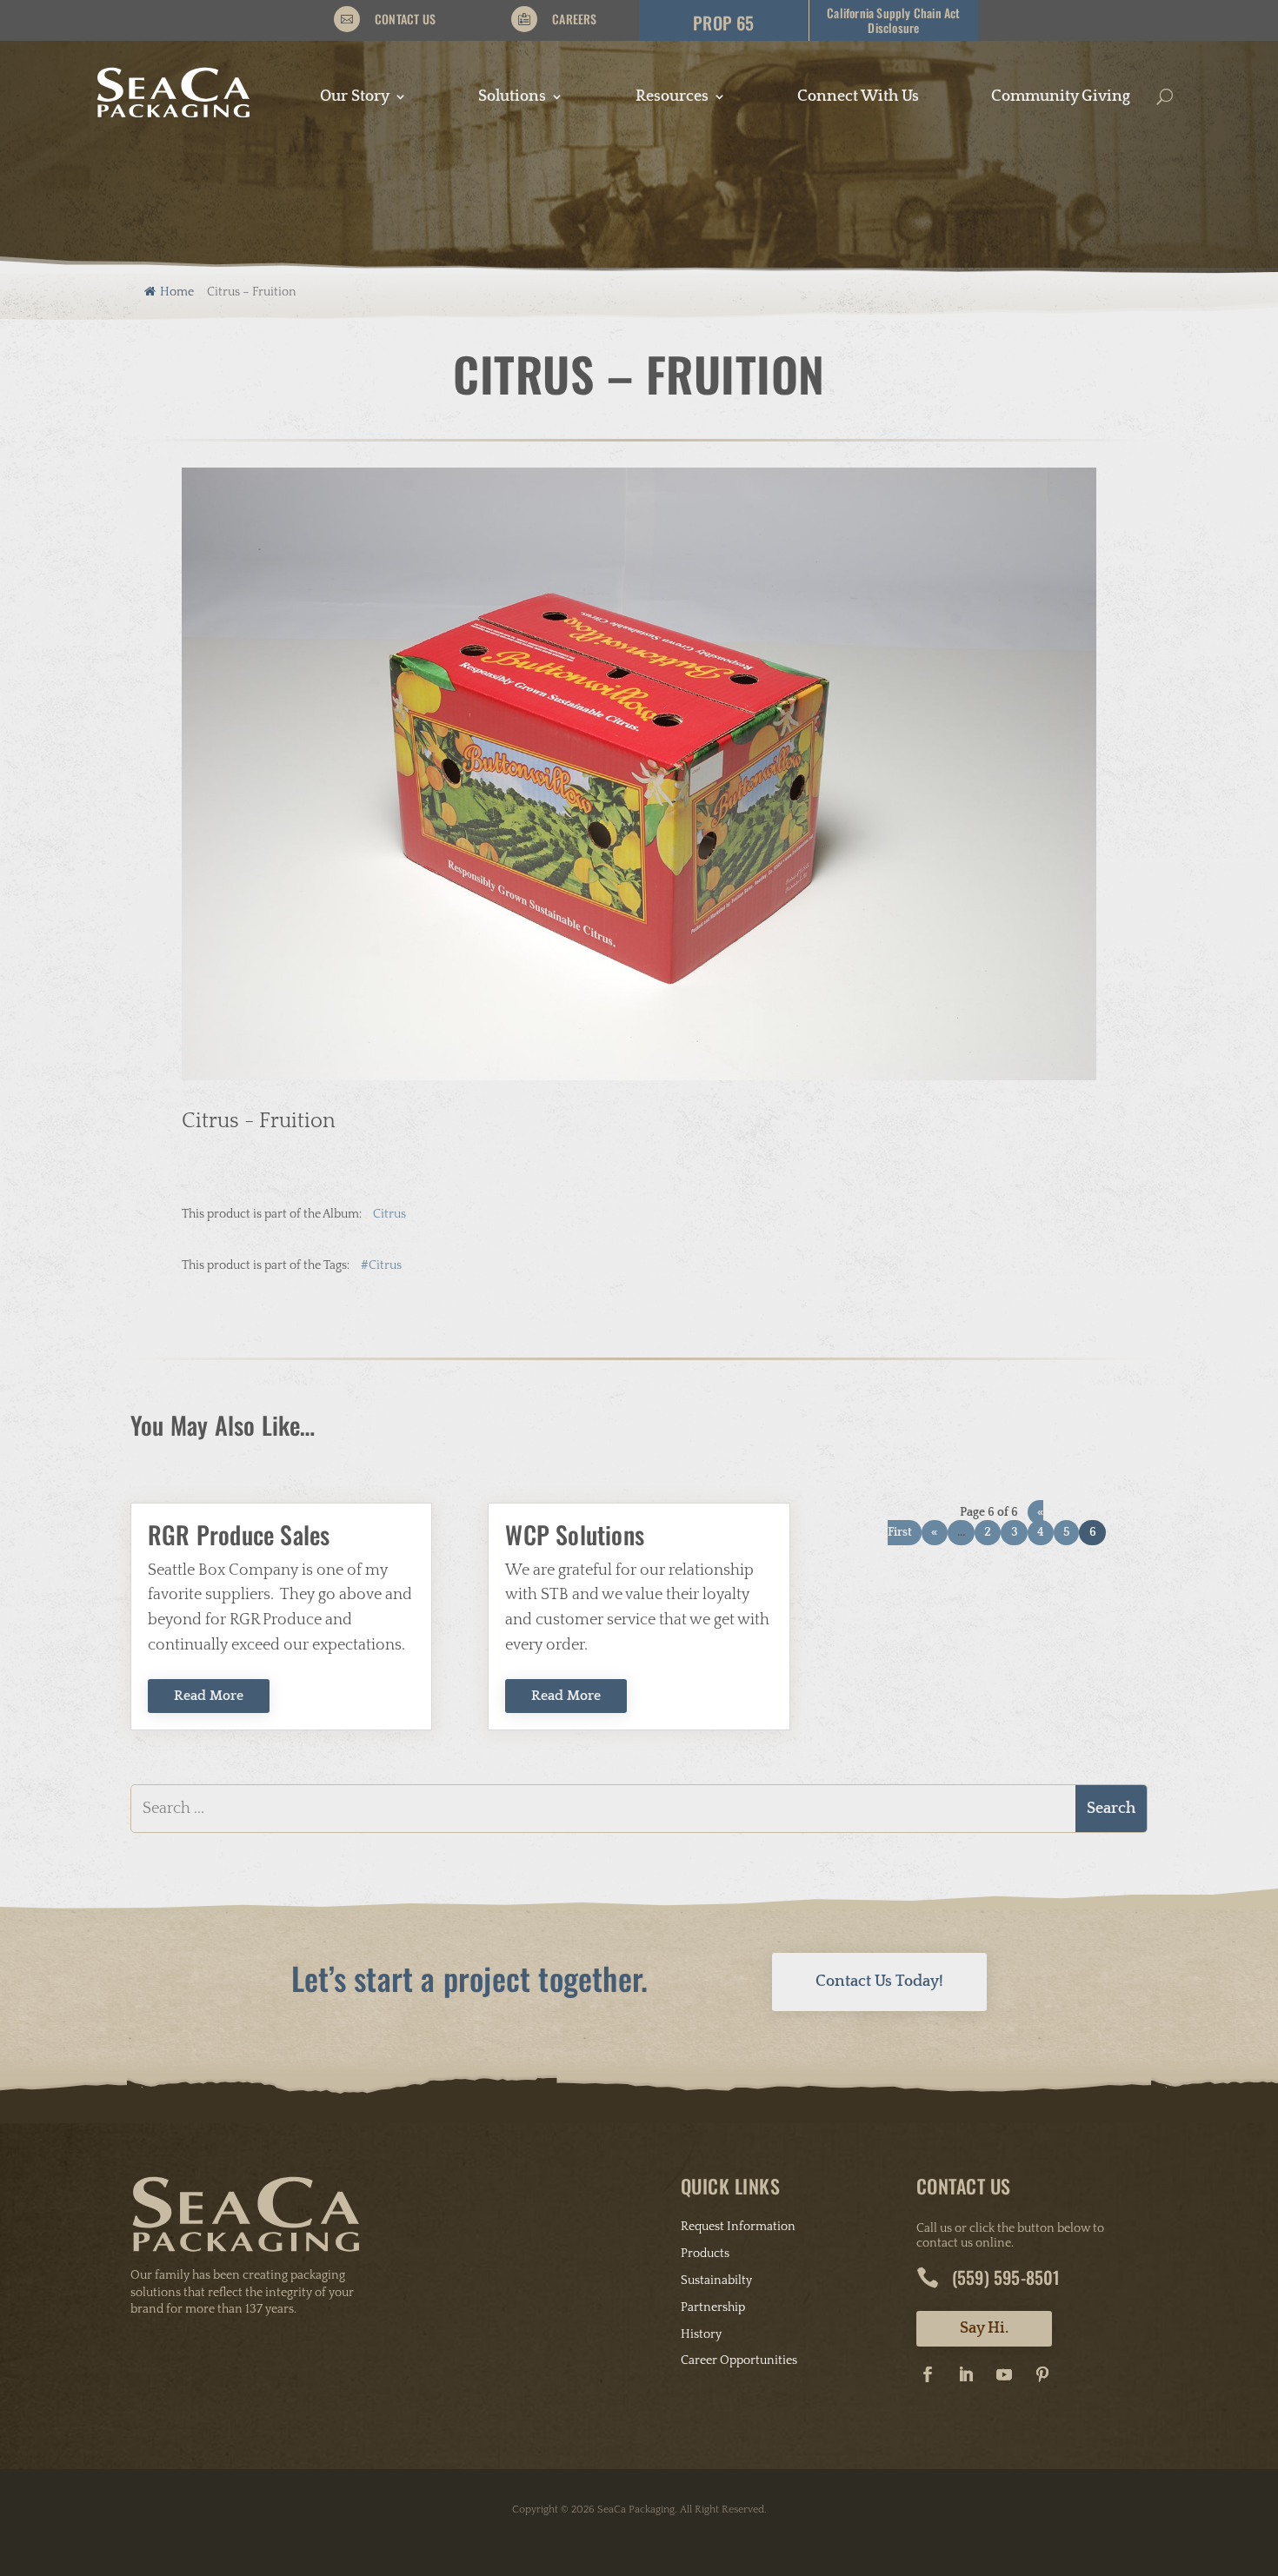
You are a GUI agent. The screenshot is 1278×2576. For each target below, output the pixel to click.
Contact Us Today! (879, 1982)
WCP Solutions (575, 1534)
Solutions (512, 98)
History (701, 2334)
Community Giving (1061, 98)
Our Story (355, 98)
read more (209, 1696)
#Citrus (381, 1265)
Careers (574, 19)
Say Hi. (984, 2328)
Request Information (738, 2227)
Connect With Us (858, 98)
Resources (672, 98)
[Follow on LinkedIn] (966, 2374)
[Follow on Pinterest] (1042, 2374)
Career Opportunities (739, 2360)
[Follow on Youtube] (1004, 2374)
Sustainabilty (716, 2281)
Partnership (713, 2307)
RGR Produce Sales (239, 1534)
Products (705, 2254)
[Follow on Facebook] (928, 2374)
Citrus (389, 1214)
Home (177, 292)
